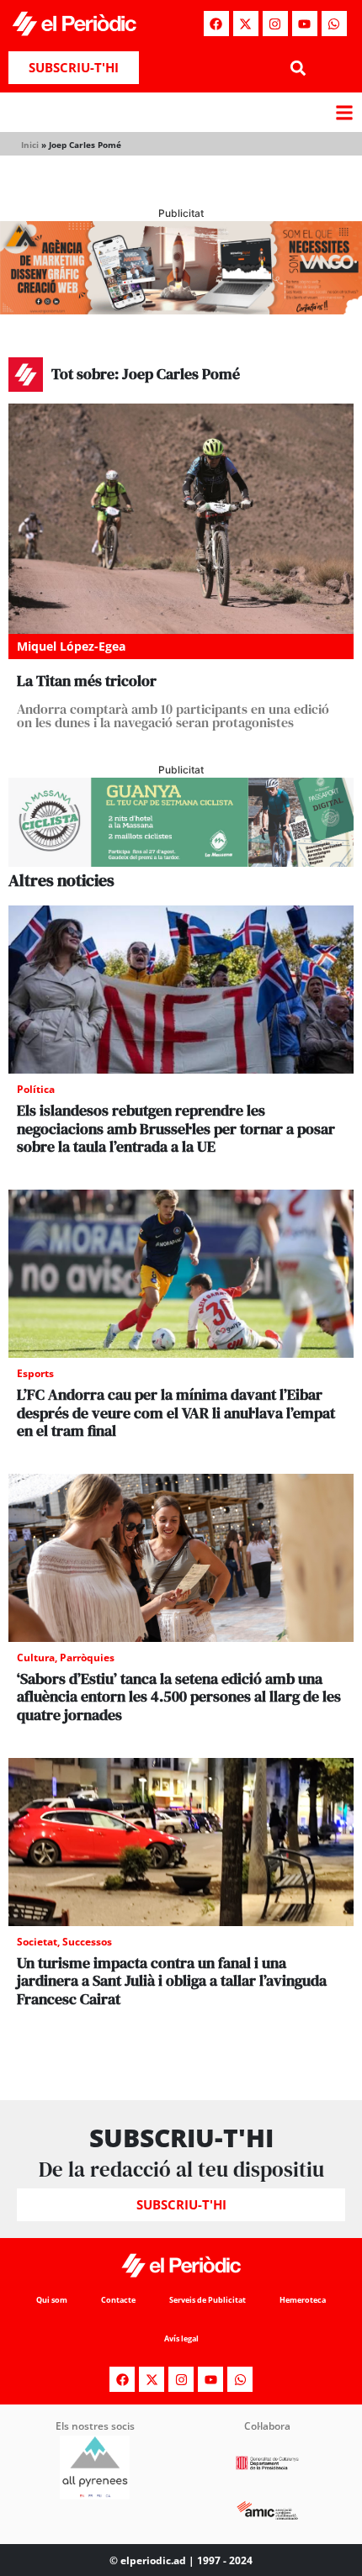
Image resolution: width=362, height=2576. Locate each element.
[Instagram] (275, 24)
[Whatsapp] (334, 24)
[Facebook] (216, 24)
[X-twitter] (246, 24)
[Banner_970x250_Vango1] (181, 309)
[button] (298, 68)
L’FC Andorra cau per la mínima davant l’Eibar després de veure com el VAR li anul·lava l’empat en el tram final (176, 1412)
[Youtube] (305, 24)
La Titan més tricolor (87, 681)
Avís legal (181, 2338)
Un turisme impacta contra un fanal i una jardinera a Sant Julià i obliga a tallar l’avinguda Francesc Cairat (172, 1981)
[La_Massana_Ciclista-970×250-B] (181, 862)
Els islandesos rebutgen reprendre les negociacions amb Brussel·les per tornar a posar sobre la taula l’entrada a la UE (176, 1128)
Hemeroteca (303, 2300)
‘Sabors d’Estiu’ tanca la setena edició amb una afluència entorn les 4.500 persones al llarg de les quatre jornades (179, 1697)
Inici (30, 145)
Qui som (52, 2300)
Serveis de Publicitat (208, 2300)
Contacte (118, 2300)
